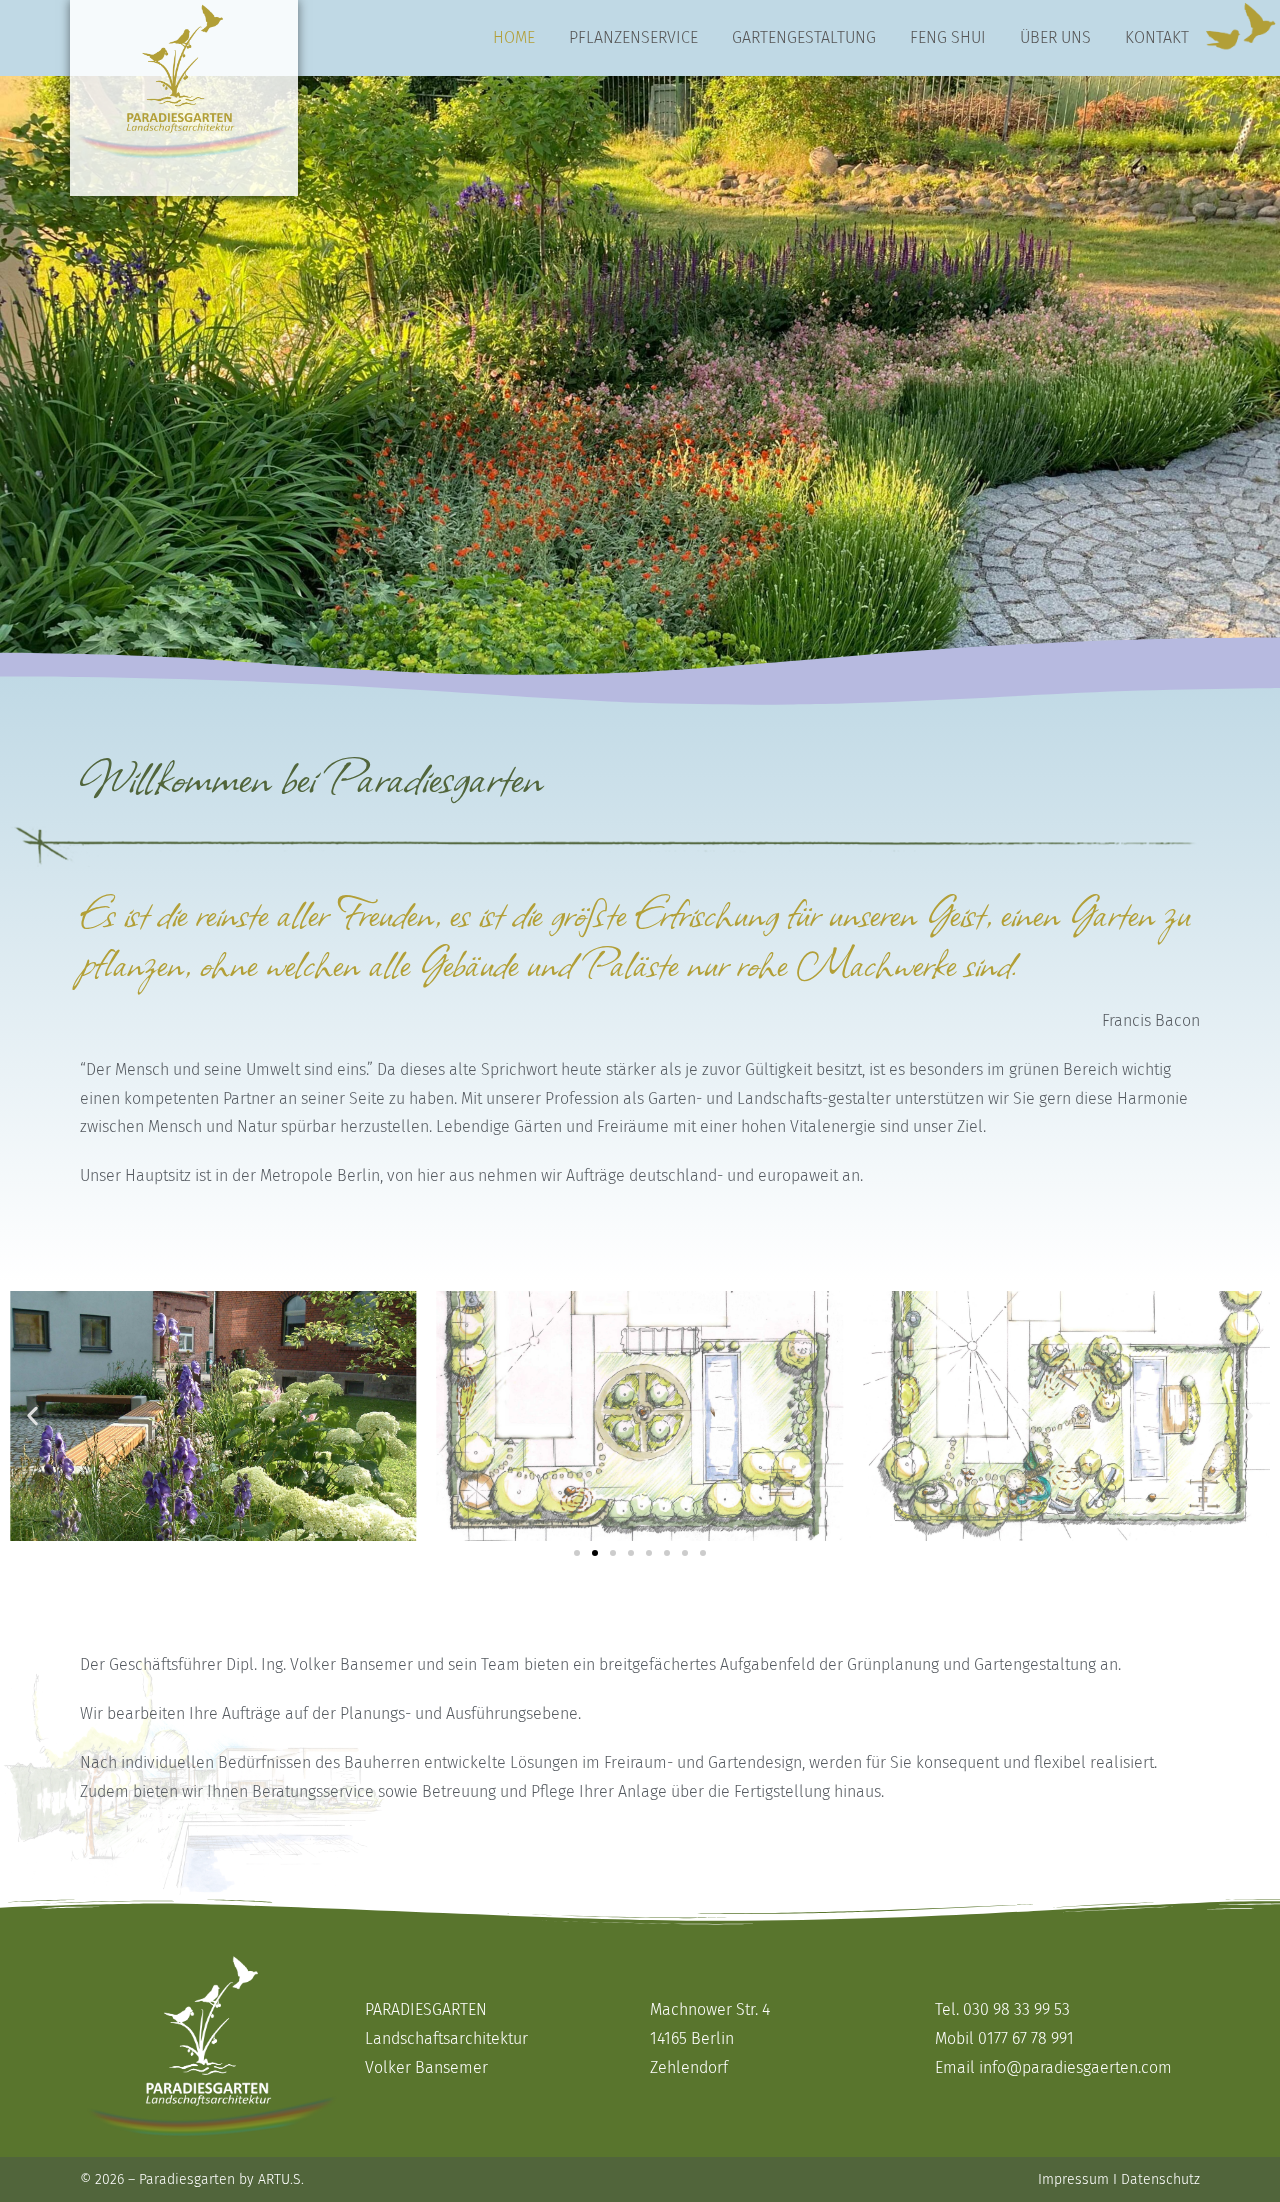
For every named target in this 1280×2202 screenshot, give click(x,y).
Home (514, 37)
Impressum (1073, 2179)
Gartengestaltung (804, 37)
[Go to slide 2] (595, 1553)
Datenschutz (1160, 2179)
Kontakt (1157, 37)
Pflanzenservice (633, 37)
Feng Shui (948, 37)
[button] (32, 1416)
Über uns (1055, 37)
